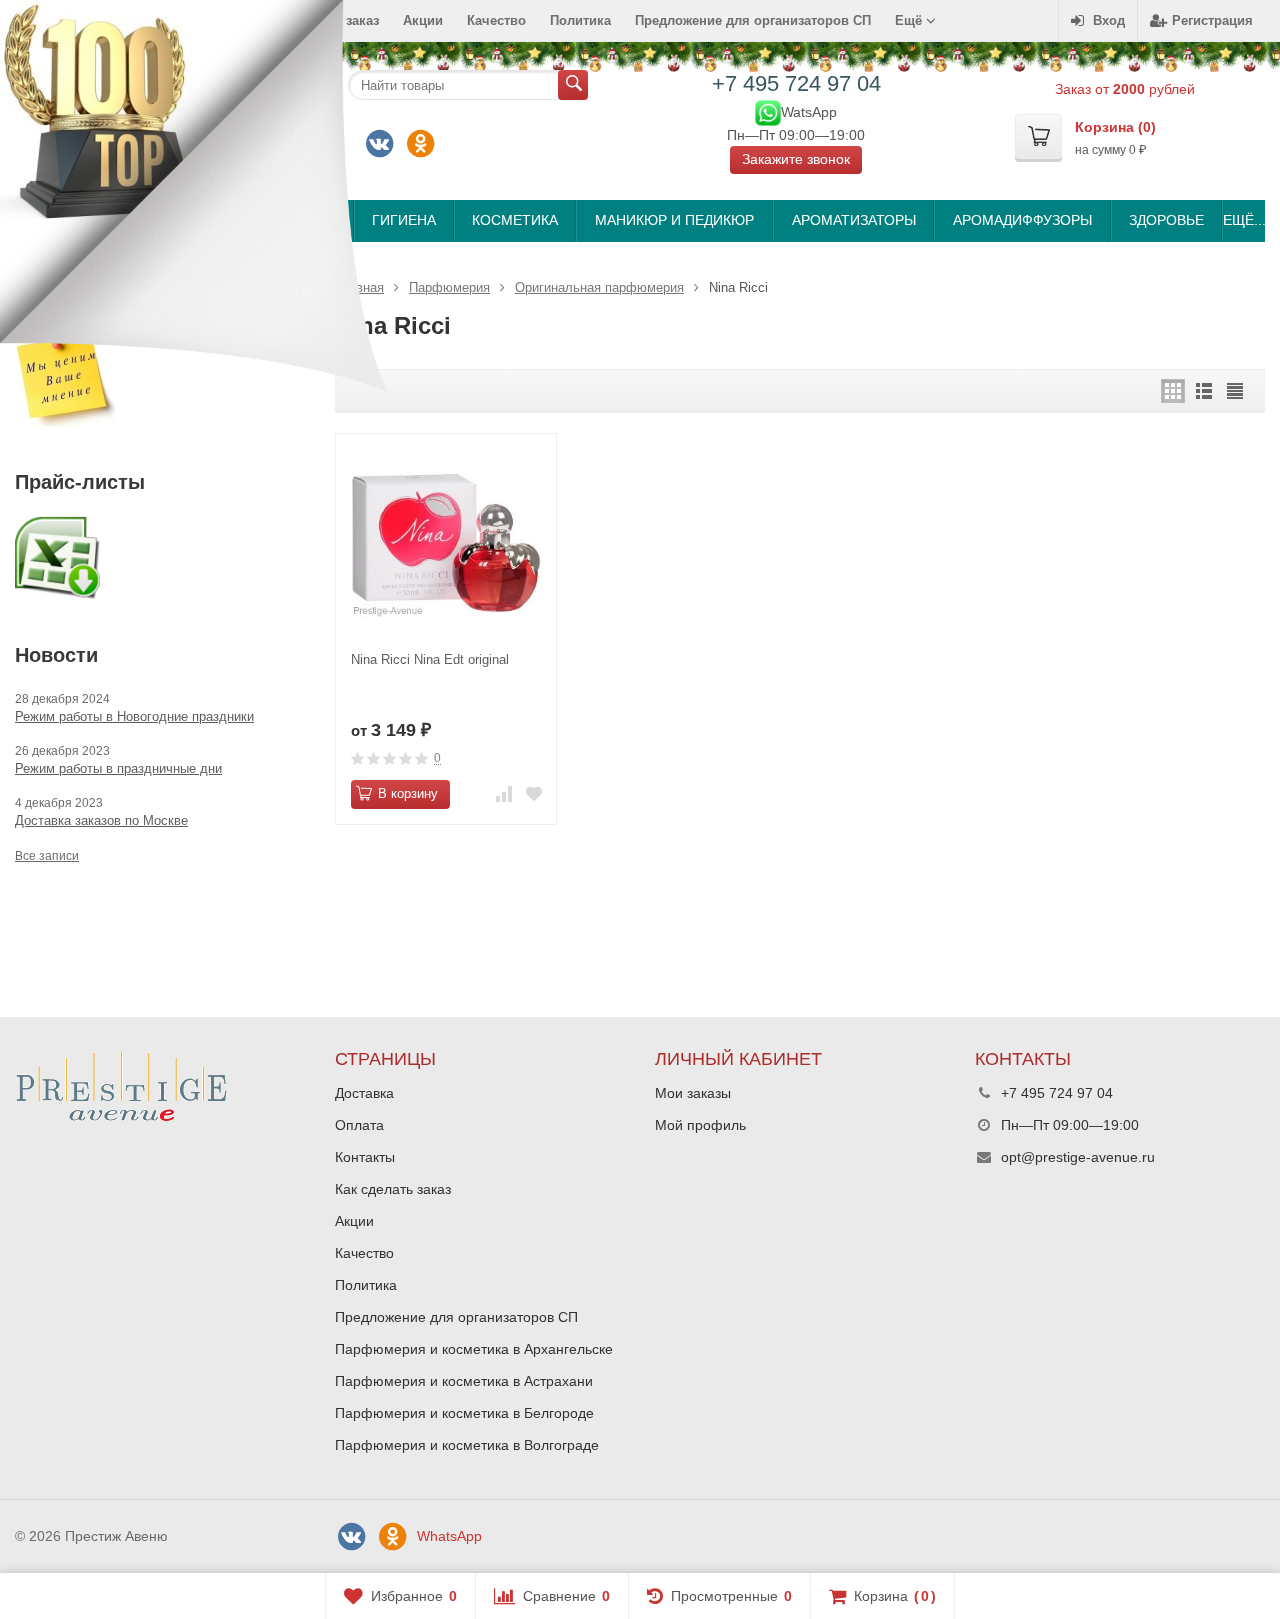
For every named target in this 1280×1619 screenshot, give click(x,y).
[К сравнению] (504, 794)
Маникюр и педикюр (674, 220)
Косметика (515, 220)
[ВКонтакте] (351, 1537)
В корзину (408, 793)
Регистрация (1212, 20)
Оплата (359, 1125)
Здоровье (1166, 220)
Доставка (364, 1093)
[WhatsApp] (768, 111)
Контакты (365, 1157)
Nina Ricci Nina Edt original (430, 659)
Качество (496, 20)
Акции (423, 20)
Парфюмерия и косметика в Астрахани (464, 1381)
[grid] (1173, 391)
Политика (580, 20)
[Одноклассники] (420, 144)
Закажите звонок (796, 159)
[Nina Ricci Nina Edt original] (446, 544)
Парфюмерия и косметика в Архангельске (474, 1349)
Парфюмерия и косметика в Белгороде (464, 1413)
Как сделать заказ (393, 1189)
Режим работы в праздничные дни (118, 768)
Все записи (47, 856)
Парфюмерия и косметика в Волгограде (467, 1445)
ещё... (1243, 220)
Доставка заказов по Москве (101, 820)
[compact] (1235, 391)
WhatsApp (449, 1536)
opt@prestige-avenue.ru (1078, 1157)
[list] (1204, 391)
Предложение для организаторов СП (753, 20)
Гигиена (404, 220)
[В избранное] (534, 794)
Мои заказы (693, 1093)
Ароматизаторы (854, 220)
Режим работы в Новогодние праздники (134, 716)
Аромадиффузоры (1022, 220)
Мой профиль (700, 1125)
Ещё (910, 20)
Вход (1109, 20)
